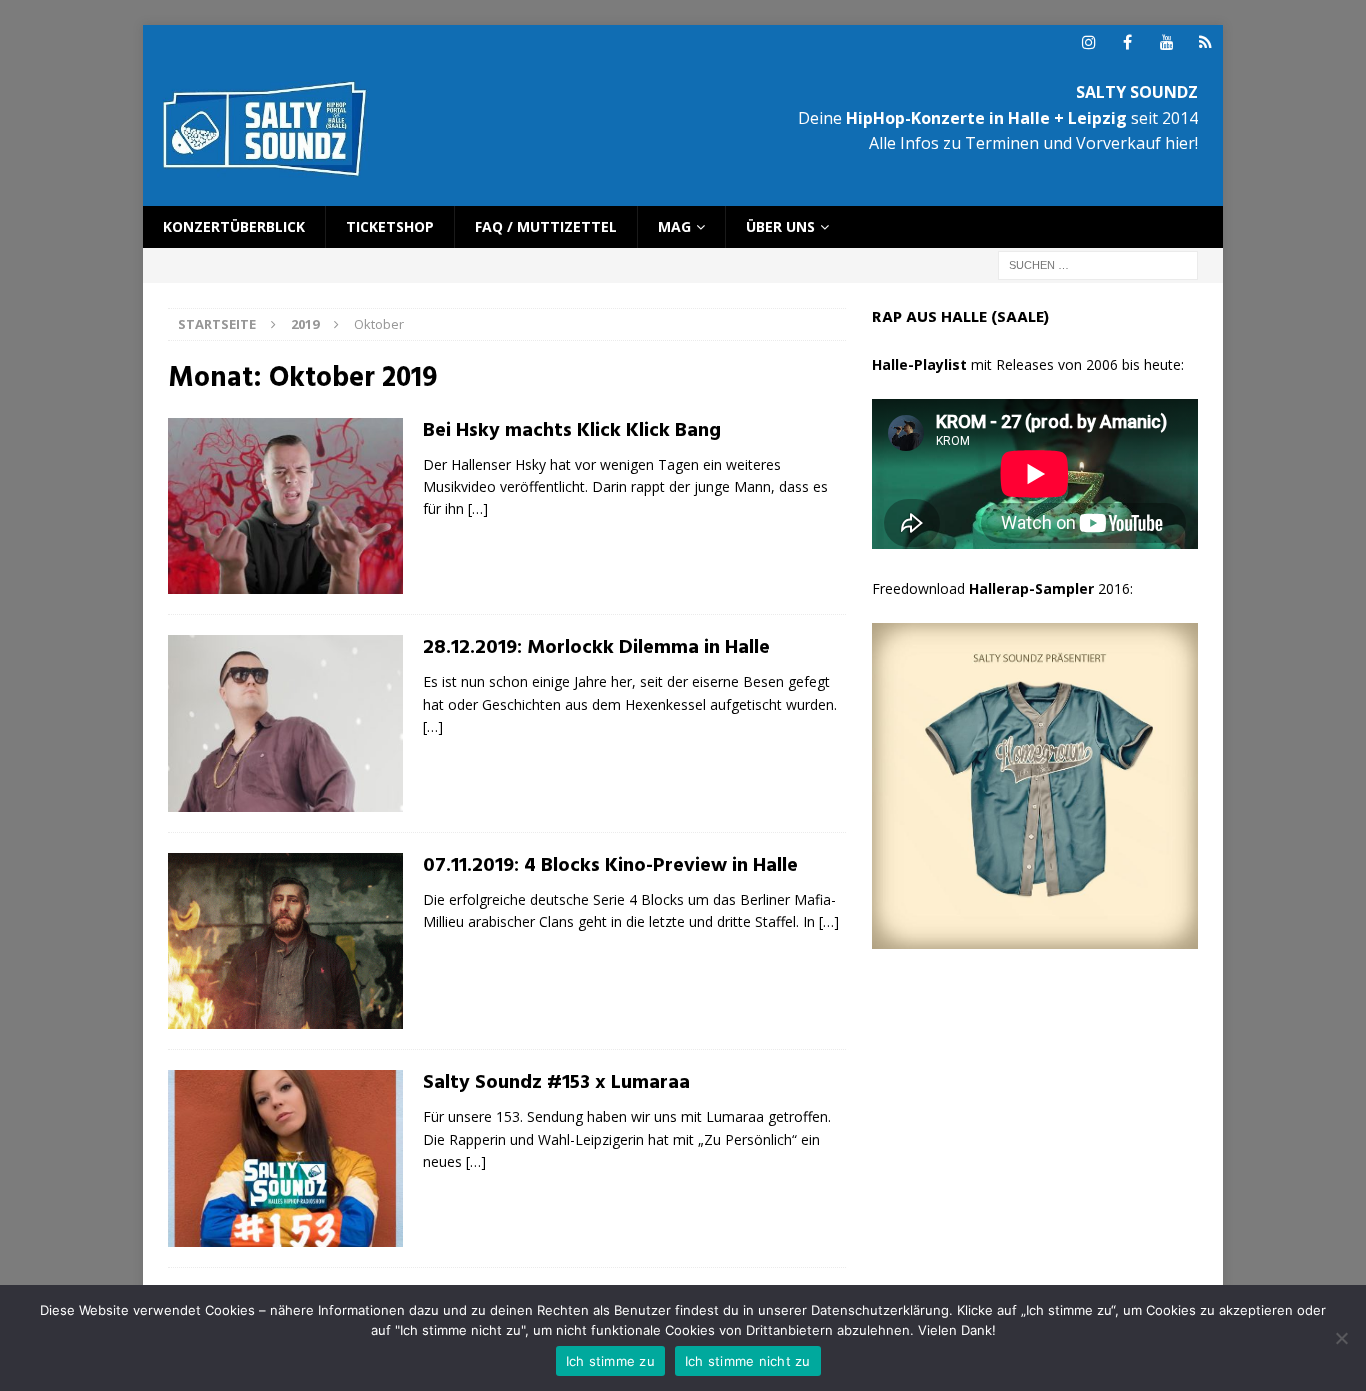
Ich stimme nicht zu (748, 1361)
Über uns (780, 226)
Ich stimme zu (610, 1361)
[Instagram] (1088, 42)
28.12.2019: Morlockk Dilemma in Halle (596, 648)
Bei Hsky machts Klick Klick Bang (572, 431)
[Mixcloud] (1205, 42)
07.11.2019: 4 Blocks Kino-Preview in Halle (610, 866)
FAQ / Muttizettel (546, 226)
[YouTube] (1166, 42)
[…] (478, 508)
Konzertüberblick (234, 226)
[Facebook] (1127, 42)
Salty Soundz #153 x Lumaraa (556, 1083)
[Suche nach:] (1098, 264)
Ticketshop (390, 226)
